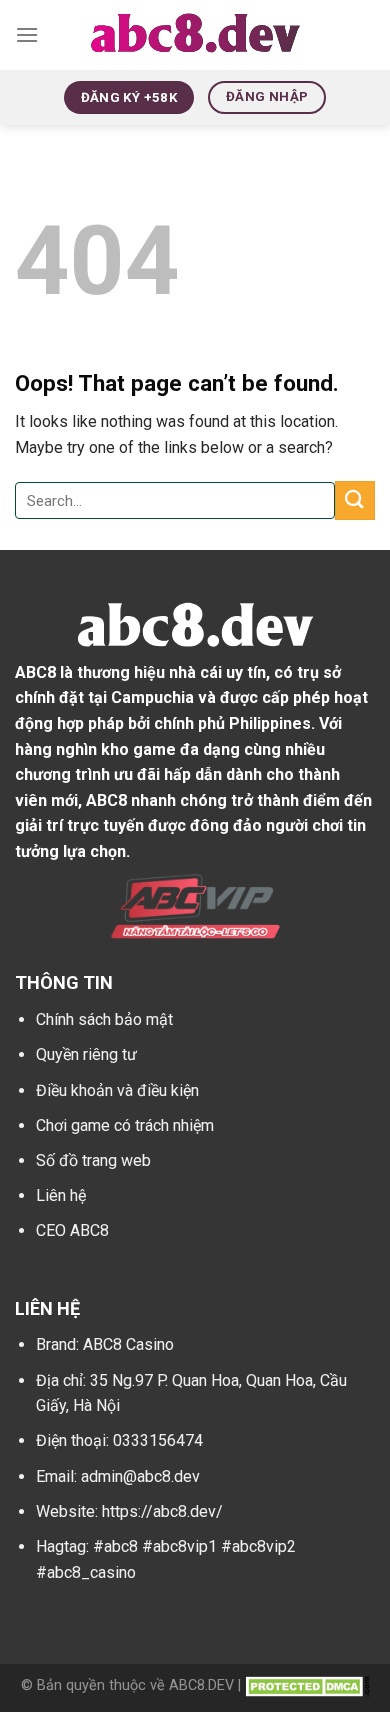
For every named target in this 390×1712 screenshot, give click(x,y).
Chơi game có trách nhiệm (125, 1125)
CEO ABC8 (72, 1230)
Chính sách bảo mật (104, 1019)
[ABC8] (195, 35)
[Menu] (27, 34)
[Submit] (355, 500)
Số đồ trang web (93, 1160)
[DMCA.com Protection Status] (307, 1685)
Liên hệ (61, 1195)
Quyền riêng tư (86, 1054)
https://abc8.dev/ (162, 1511)
